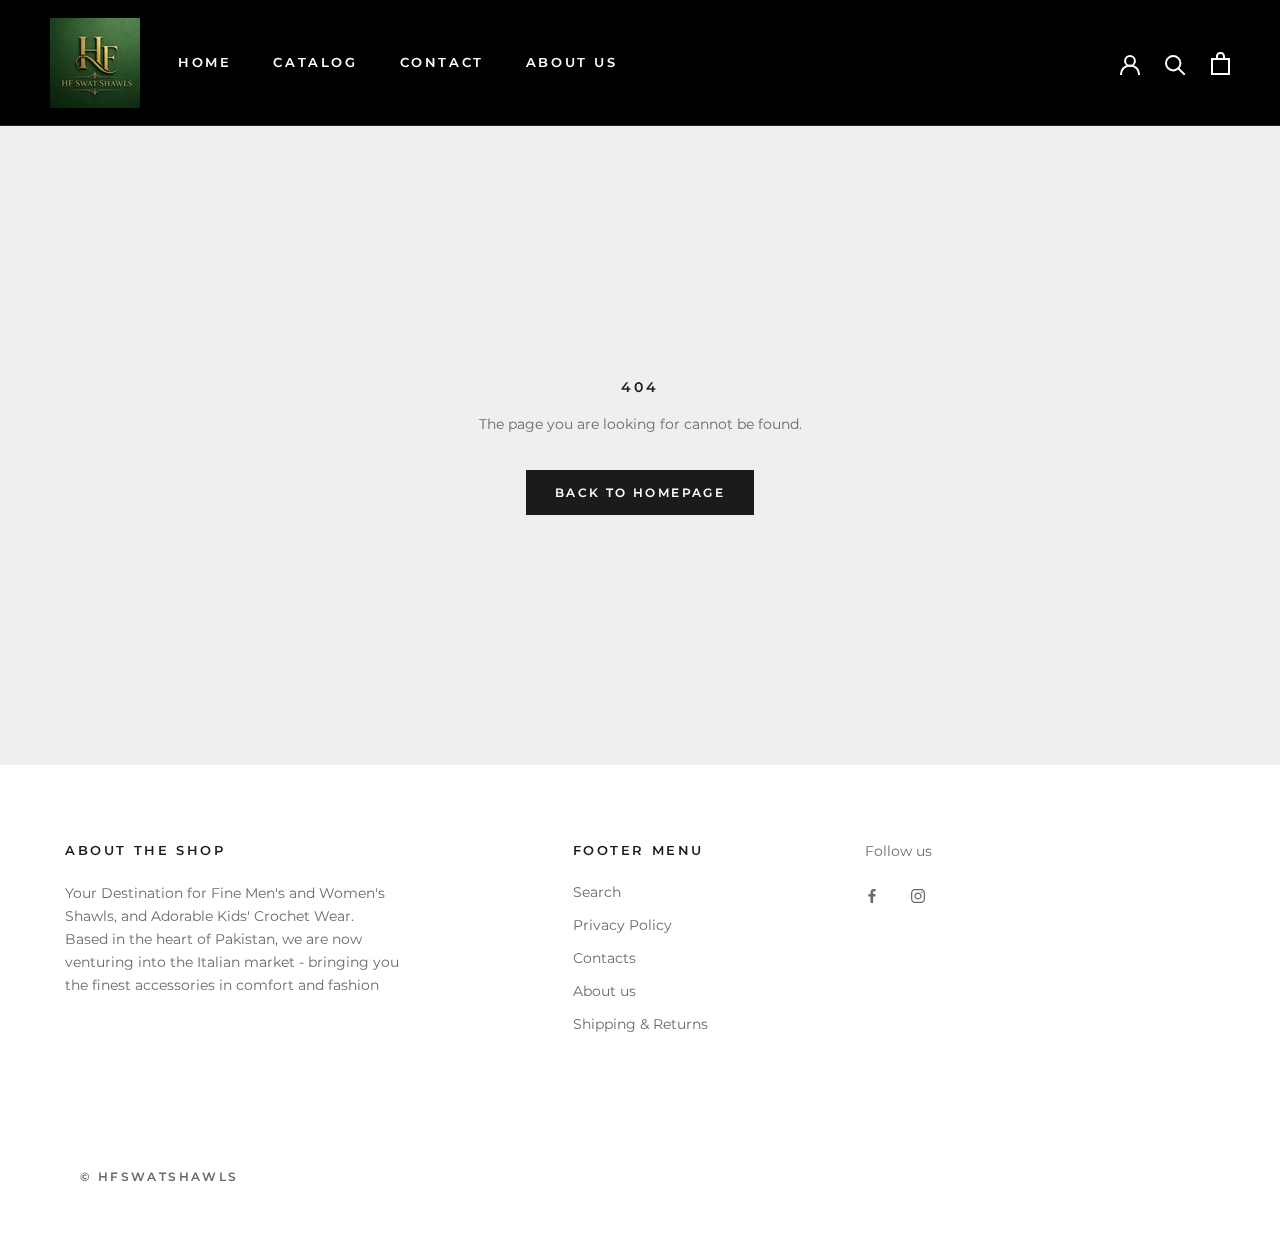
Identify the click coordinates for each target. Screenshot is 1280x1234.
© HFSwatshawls (159, 1176)
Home (204, 62)
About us (604, 991)
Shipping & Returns (640, 1024)
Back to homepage (640, 492)
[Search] (1175, 63)
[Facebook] (872, 894)
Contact (442, 62)
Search (597, 892)
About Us (572, 62)
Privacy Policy (622, 925)
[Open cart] (1220, 63)
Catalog (315, 62)
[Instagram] (918, 894)
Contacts (604, 958)
